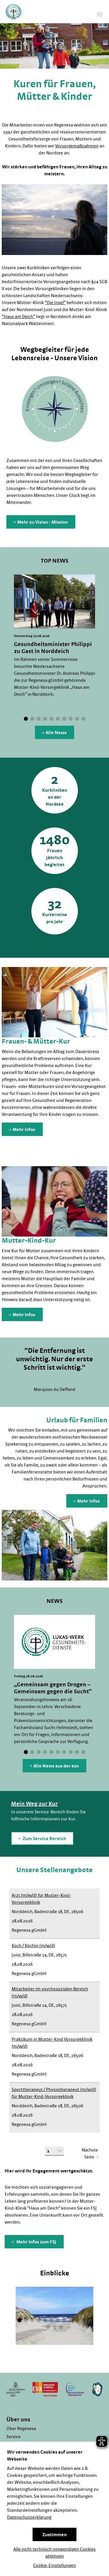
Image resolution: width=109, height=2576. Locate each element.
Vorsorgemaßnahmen (77, 146)
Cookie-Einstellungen (54, 2566)
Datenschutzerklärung (29, 2517)
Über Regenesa (21, 2429)
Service (14, 2437)
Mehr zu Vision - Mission (42, 522)
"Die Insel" (55, 303)
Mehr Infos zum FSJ (36, 2242)
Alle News (56, 733)
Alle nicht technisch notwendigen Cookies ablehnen (54, 2553)
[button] (26, 719)
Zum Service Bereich (44, 1839)
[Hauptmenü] (100, 15)
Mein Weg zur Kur (34, 1804)
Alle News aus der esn (56, 1766)
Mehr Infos (24, 1130)
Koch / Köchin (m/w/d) (33, 1946)
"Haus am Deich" (18, 317)
